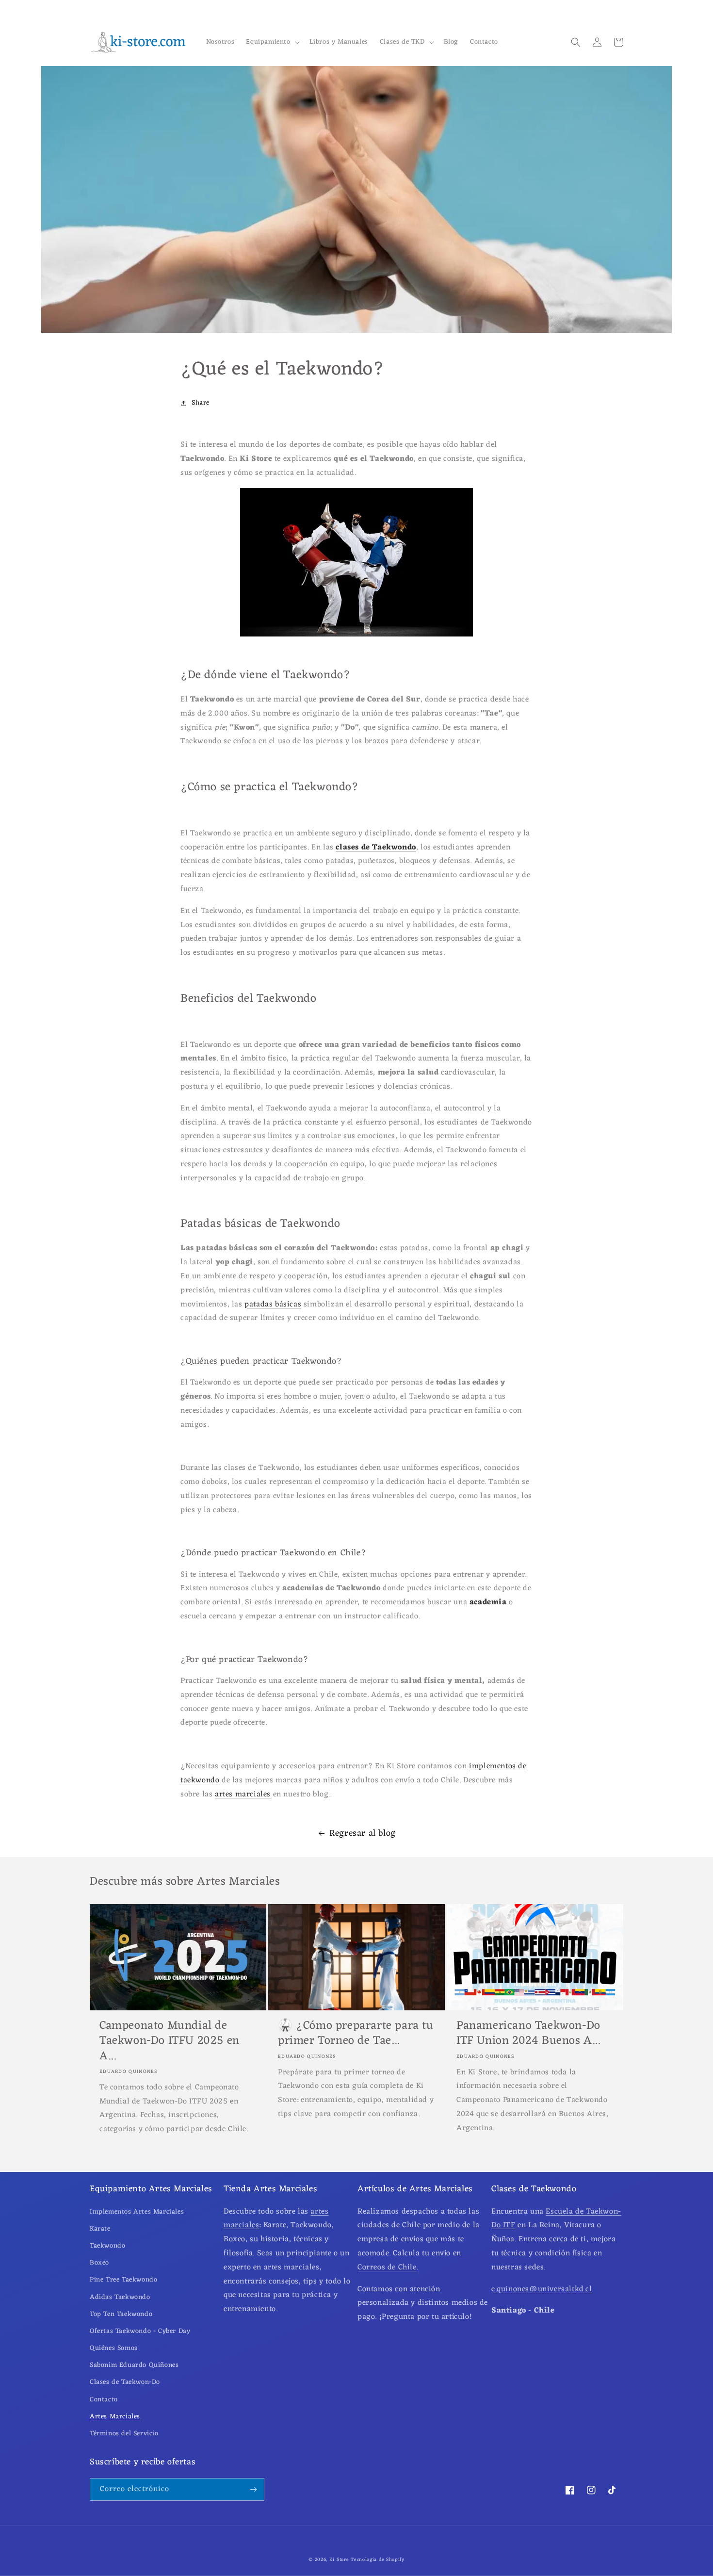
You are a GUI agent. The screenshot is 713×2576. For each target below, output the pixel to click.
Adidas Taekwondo (120, 2297)
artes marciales (243, 1794)
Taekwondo (107, 2246)
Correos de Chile (387, 2267)
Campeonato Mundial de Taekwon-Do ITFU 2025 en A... (170, 2041)
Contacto (104, 2400)
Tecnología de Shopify (378, 2560)
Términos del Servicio (124, 2434)
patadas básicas (273, 1304)
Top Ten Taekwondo (121, 2314)
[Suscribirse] (253, 2489)
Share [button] (201, 403)
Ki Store (339, 2560)
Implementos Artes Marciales (137, 2212)
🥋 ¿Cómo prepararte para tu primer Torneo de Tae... (356, 2034)
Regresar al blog (363, 1833)
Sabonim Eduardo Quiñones (134, 2365)
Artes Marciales (115, 2417)
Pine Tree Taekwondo (123, 2280)
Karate (100, 2229)
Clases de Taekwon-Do (125, 2382)
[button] (272, 42)
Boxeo (99, 2263)
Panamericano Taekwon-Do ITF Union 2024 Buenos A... (528, 2034)
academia (488, 1602)
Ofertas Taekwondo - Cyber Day (140, 2331)
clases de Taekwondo (376, 848)
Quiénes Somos (114, 2348)
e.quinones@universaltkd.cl (542, 2289)
